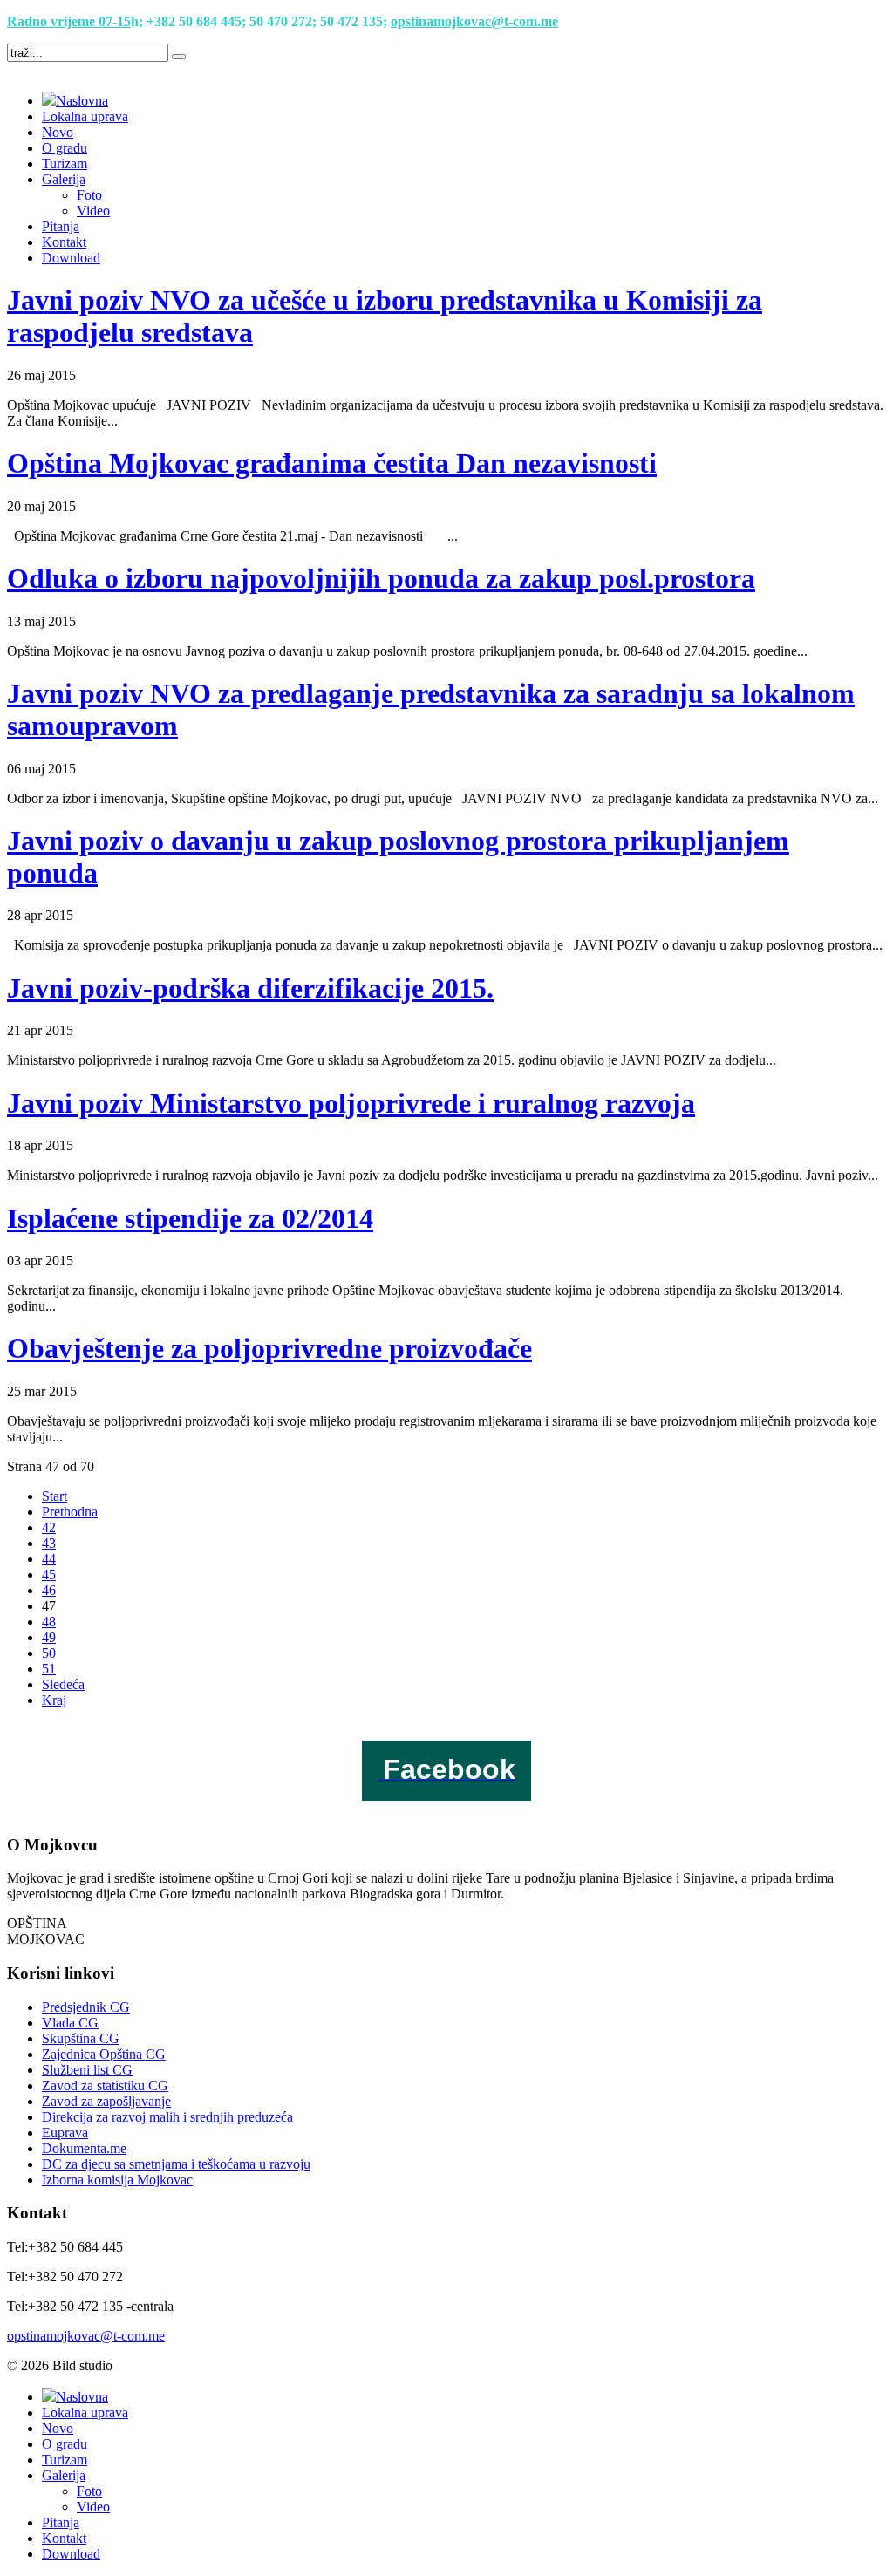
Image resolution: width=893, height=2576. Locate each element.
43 (49, 1543)
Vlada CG (70, 2023)
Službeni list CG (87, 2070)
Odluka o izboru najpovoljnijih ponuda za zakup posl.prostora (381, 578)
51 (49, 1669)
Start (55, 1496)
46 (49, 1590)
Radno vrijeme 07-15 (69, 21)
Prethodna (70, 1512)
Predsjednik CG (86, 2007)
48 (49, 1622)
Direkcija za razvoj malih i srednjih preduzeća (167, 2117)
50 (49, 1653)
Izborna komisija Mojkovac (117, 2180)
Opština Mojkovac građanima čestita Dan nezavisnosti (332, 463)
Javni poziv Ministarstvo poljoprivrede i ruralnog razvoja (351, 1103)
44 (49, 1559)
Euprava (65, 2133)
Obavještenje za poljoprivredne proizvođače (269, 1348)
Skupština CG (81, 2038)
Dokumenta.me (84, 2148)
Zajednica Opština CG (104, 2054)
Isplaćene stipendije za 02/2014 (190, 1218)
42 (49, 1527)
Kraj (54, 1700)
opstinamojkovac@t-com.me (474, 21)
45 (49, 1574)
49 (49, 1637)
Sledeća (63, 1684)
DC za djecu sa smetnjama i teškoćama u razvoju (176, 2164)
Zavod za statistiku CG (105, 2085)
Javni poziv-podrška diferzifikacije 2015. (250, 988)
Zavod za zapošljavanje (106, 2101)
